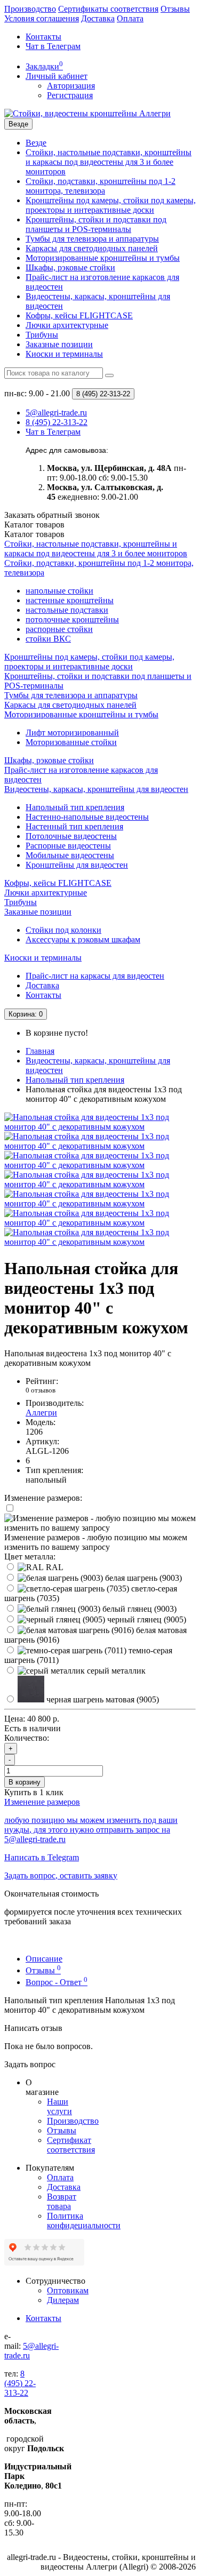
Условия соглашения (42, 18)
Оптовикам (68, 2290)
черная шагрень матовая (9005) (102, 1699)
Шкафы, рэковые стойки (70, 267)
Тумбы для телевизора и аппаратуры (92, 239)
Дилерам (63, 2300)
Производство (30, 9)
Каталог (34, 534)
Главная (40, 1051)
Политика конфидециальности (84, 2221)
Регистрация (70, 95)
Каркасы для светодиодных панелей (92, 248)
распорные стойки (59, 629)
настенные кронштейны (70, 600)
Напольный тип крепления (75, 807)
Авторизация (71, 86)
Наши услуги (59, 2106)
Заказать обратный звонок (52, 515)
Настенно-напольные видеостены (87, 817)
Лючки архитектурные (67, 325)
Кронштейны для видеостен (77, 865)
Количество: (27, 1738)
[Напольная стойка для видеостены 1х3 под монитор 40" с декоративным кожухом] (100, 1127)
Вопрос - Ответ (57, 1982)
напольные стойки (59, 591)
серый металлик (115, 1671)
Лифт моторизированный (72, 733)
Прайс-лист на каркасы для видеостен (95, 976)
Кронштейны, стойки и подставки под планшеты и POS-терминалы (96, 224)
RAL (54, 1567)
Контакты (43, 37)
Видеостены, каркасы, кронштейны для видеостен (96, 789)
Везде (36, 143)
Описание (44, 1959)
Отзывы (175, 9)
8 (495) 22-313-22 (20, 2383)
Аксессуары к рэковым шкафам (83, 939)
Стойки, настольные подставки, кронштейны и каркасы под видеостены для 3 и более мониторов (109, 162)
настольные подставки (67, 610)
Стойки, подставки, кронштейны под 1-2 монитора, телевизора (101, 186)
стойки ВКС (48, 639)
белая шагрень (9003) (142, 1578)
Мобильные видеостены (70, 855)
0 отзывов (41, 1390)
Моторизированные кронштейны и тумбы (103, 258)
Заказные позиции (59, 344)
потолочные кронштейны (72, 619)
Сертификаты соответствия (108, 9)
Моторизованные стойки (71, 742)
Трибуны (42, 335)
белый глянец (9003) (138, 1609)
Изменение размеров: (43, 1498)
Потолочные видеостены (71, 836)
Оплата (130, 18)
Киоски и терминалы (64, 354)
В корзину (25, 1782)
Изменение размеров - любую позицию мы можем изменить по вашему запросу (96, 1542)
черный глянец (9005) (146, 1619)
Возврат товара (62, 2201)
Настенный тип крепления (74, 826)
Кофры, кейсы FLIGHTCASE (79, 315)
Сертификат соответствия (71, 2145)
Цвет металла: (30, 1557)
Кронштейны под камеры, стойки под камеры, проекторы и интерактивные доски (111, 205)
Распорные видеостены (68, 846)
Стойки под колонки (63, 930)
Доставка (98, 18)
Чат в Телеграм (53, 46)
